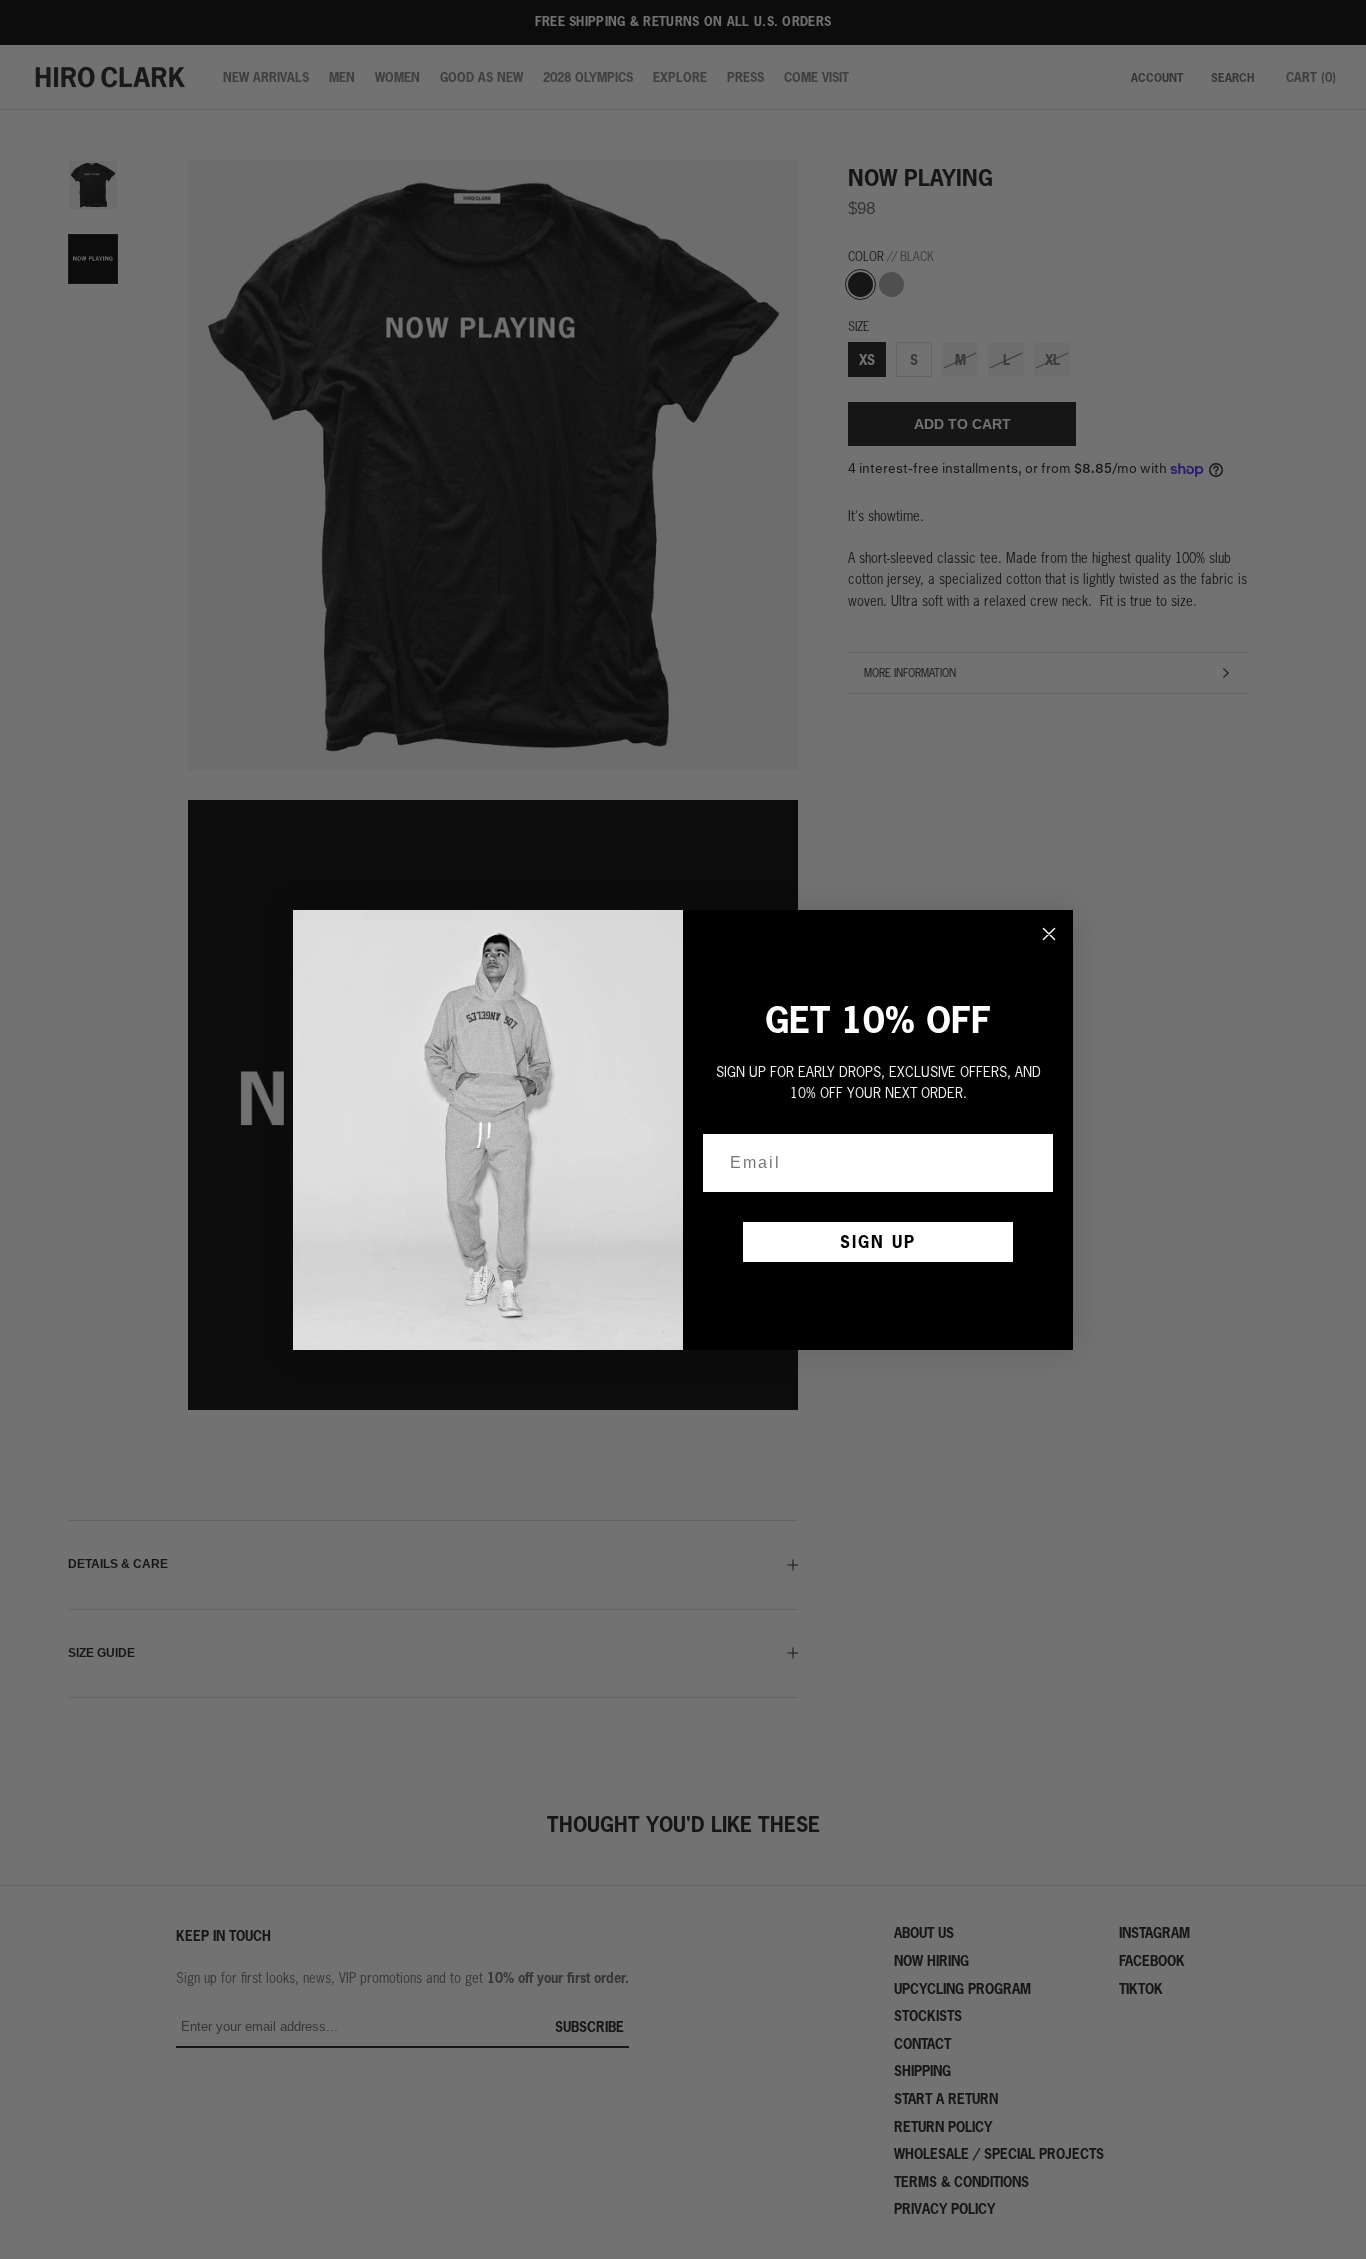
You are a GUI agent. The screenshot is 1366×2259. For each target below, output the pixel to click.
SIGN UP (878, 1241)
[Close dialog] (1049, 934)
